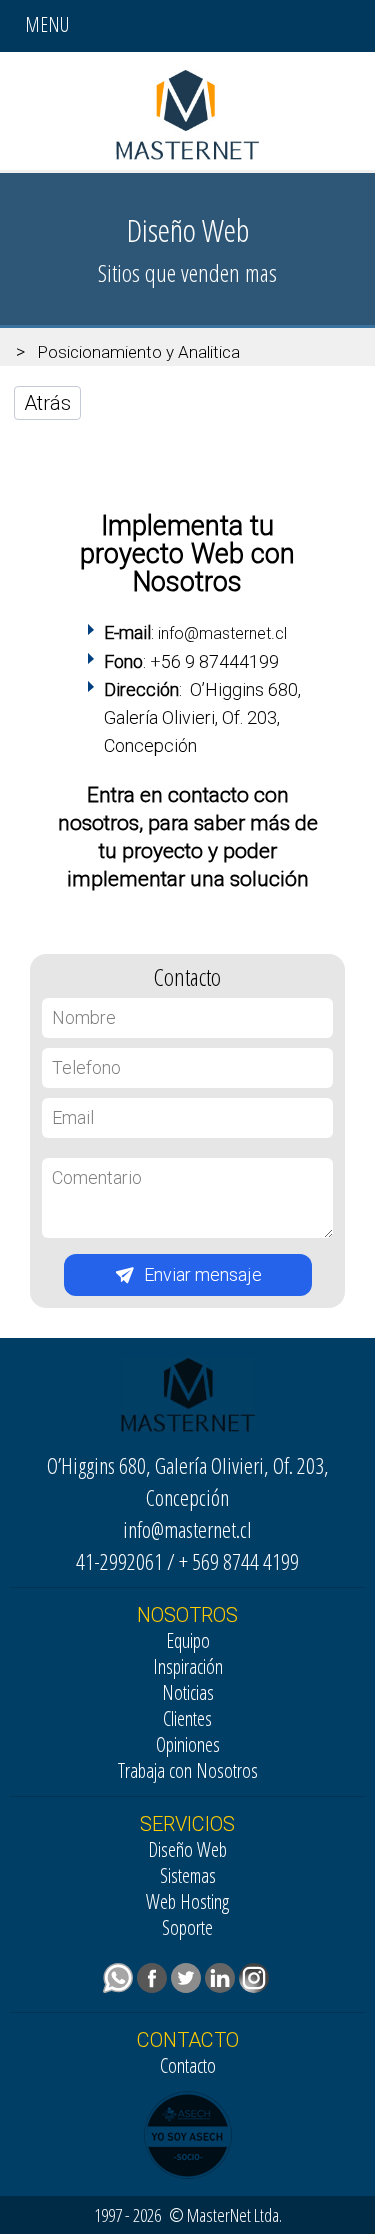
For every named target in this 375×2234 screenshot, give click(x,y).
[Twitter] (188, 1985)
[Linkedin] (222, 1985)
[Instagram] (256, 1985)
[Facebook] (154, 1985)
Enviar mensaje (203, 1274)
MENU (47, 24)
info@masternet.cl (222, 633)
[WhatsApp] (120, 1985)
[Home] (187, 155)
